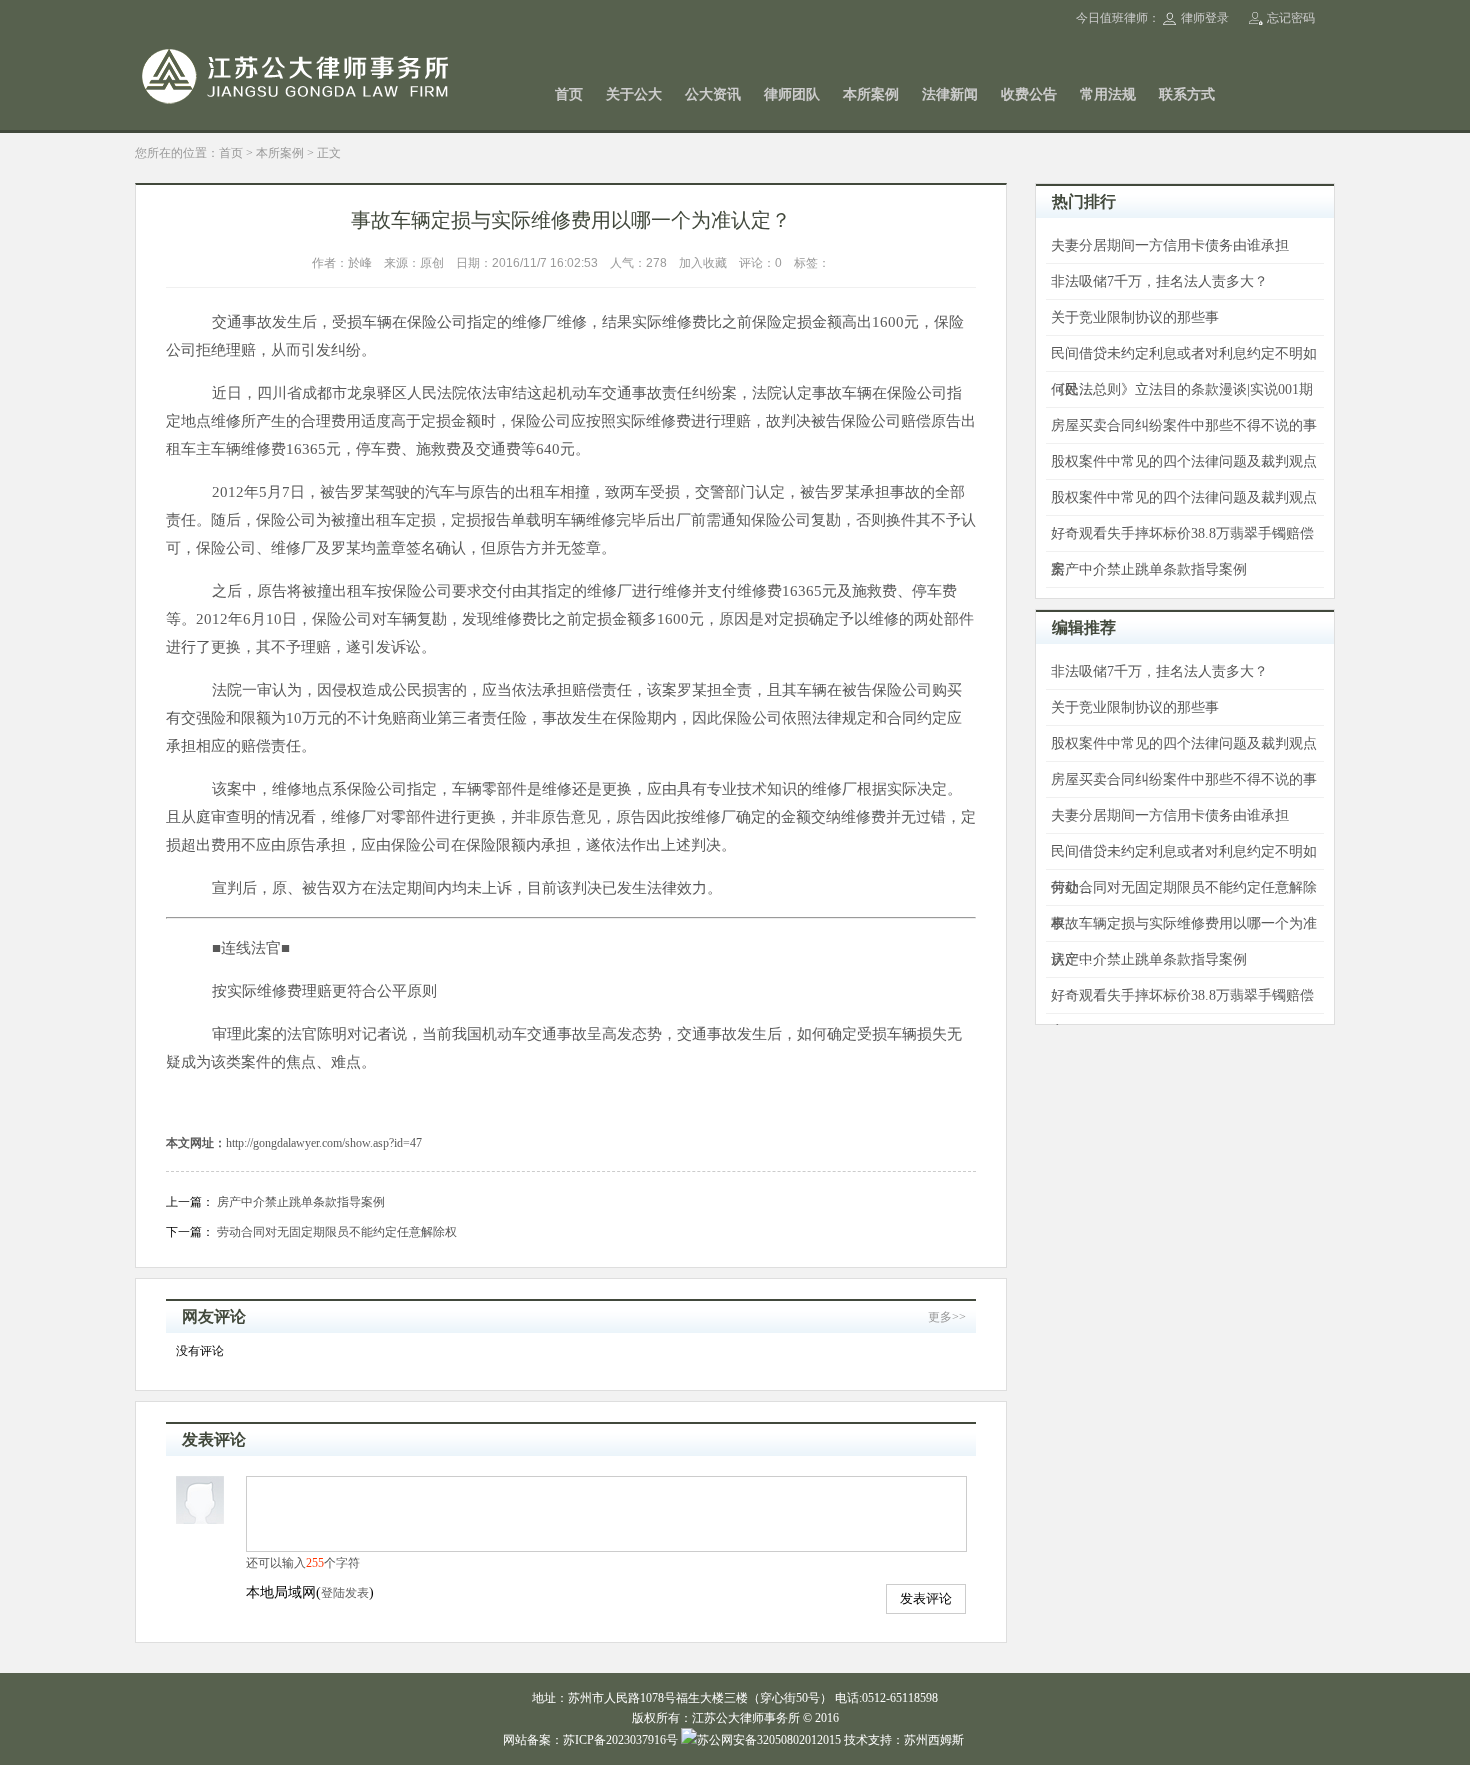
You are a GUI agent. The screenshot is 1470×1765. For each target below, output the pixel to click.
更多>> (947, 1317)
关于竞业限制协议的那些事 (1135, 317)
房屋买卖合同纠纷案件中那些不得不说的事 (1184, 425)
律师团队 (792, 94)
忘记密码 (1291, 18)
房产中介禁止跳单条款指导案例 (301, 1202)
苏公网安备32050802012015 (769, 1740)
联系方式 (1187, 94)
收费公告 (1029, 94)
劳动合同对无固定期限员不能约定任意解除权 (337, 1232)
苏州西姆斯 (934, 1740)
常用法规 (1108, 94)
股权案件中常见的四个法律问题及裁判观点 (1184, 461)
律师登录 (1205, 18)
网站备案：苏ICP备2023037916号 (590, 1740)
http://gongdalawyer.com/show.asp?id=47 (324, 1143)
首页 (569, 94)
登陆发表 (345, 1593)
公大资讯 (713, 94)
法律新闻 (950, 94)
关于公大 (634, 94)
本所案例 (871, 94)
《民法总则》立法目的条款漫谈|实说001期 (1182, 389)
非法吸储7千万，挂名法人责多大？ (1159, 281)
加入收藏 (703, 263)
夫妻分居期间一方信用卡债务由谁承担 (1170, 245)
